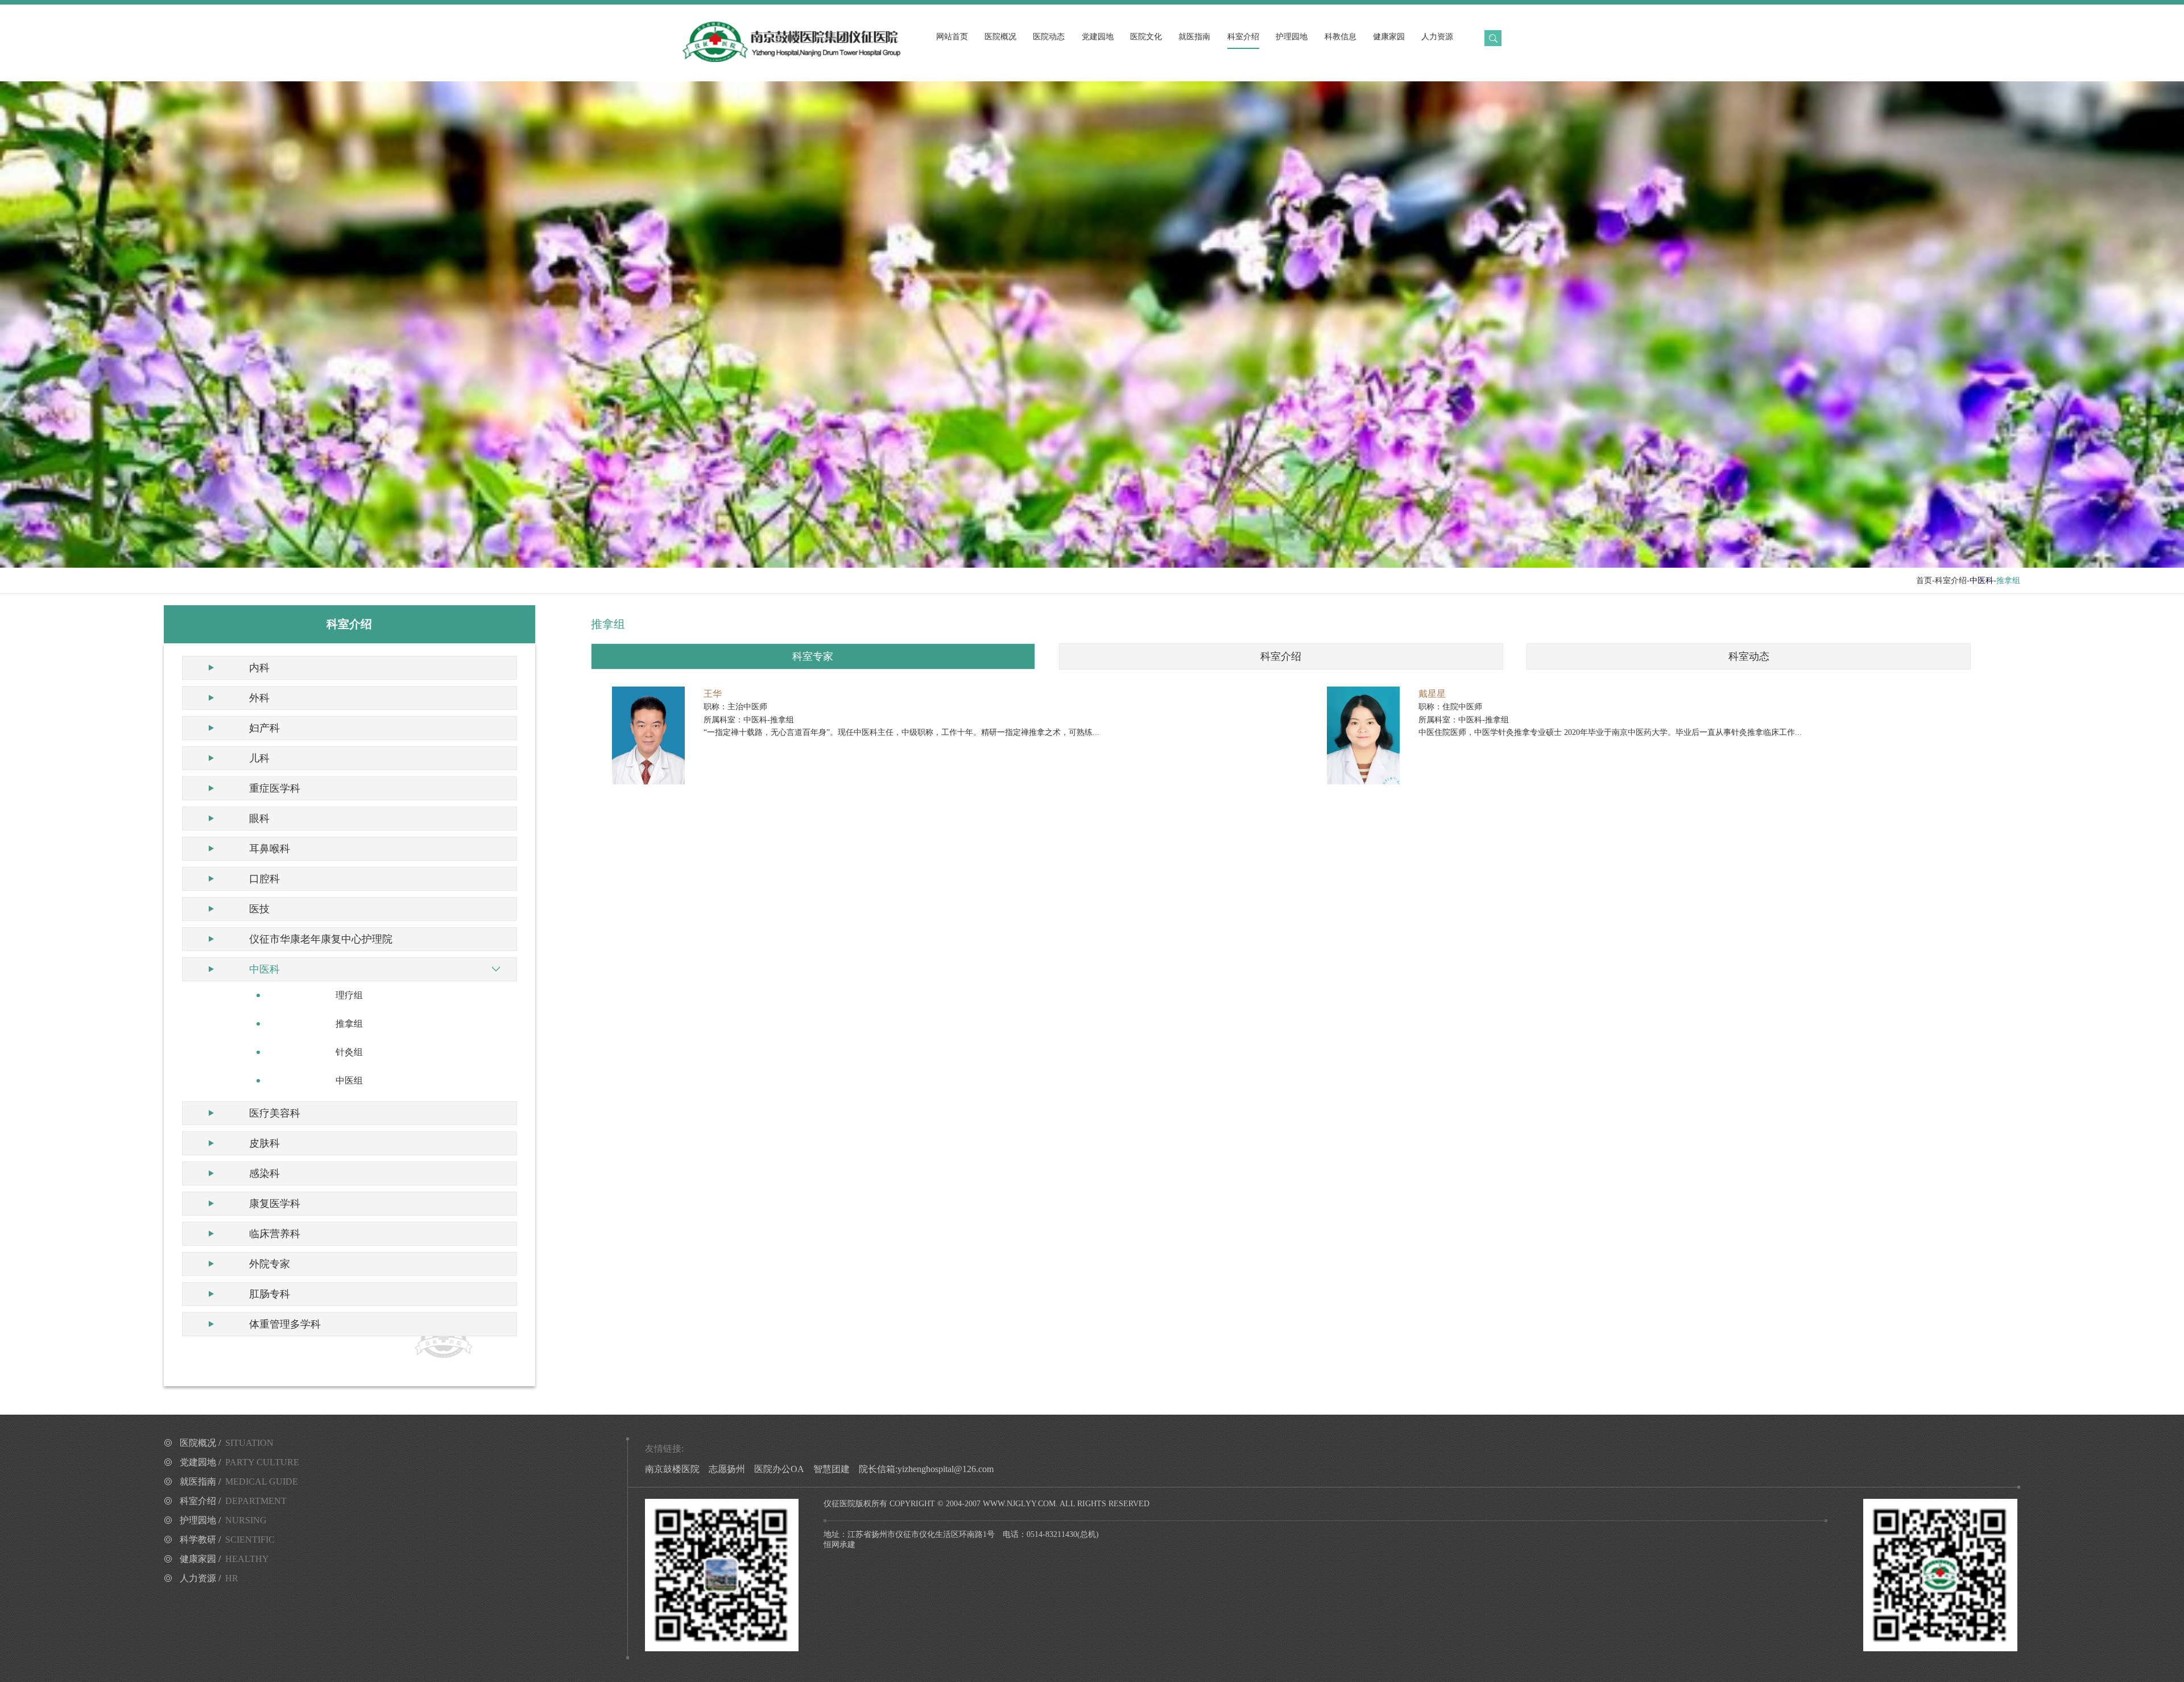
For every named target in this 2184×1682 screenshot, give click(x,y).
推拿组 (349, 1024)
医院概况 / (227, 1443)
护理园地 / (223, 1520)
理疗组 (349, 995)
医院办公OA (779, 1469)
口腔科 (264, 879)
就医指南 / (239, 1481)
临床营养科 (275, 1234)
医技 (259, 909)
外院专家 (270, 1264)
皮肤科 (264, 1143)
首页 (1924, 580)
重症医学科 (275, 788)
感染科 (264, 1173)
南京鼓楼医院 (672, 1469)
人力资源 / (209, 1578)
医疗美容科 (275, 1113)
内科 (259, 668)
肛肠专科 (270, 1294)
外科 (259, 698)
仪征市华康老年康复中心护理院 (321, 939)
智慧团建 (832, 1469)
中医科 (264, 969)
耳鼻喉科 (270, 849)
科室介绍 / (233, 1501)
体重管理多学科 (285, 1324)
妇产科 (264, 728)
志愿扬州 (727, 1469)
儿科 (259, 758)
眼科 (259, 819)
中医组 (349, 1080)
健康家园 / (224, 1559)
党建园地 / (239, 1462)
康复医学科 (275, 1204)
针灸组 (349, 1052)
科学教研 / (227, 1540)
